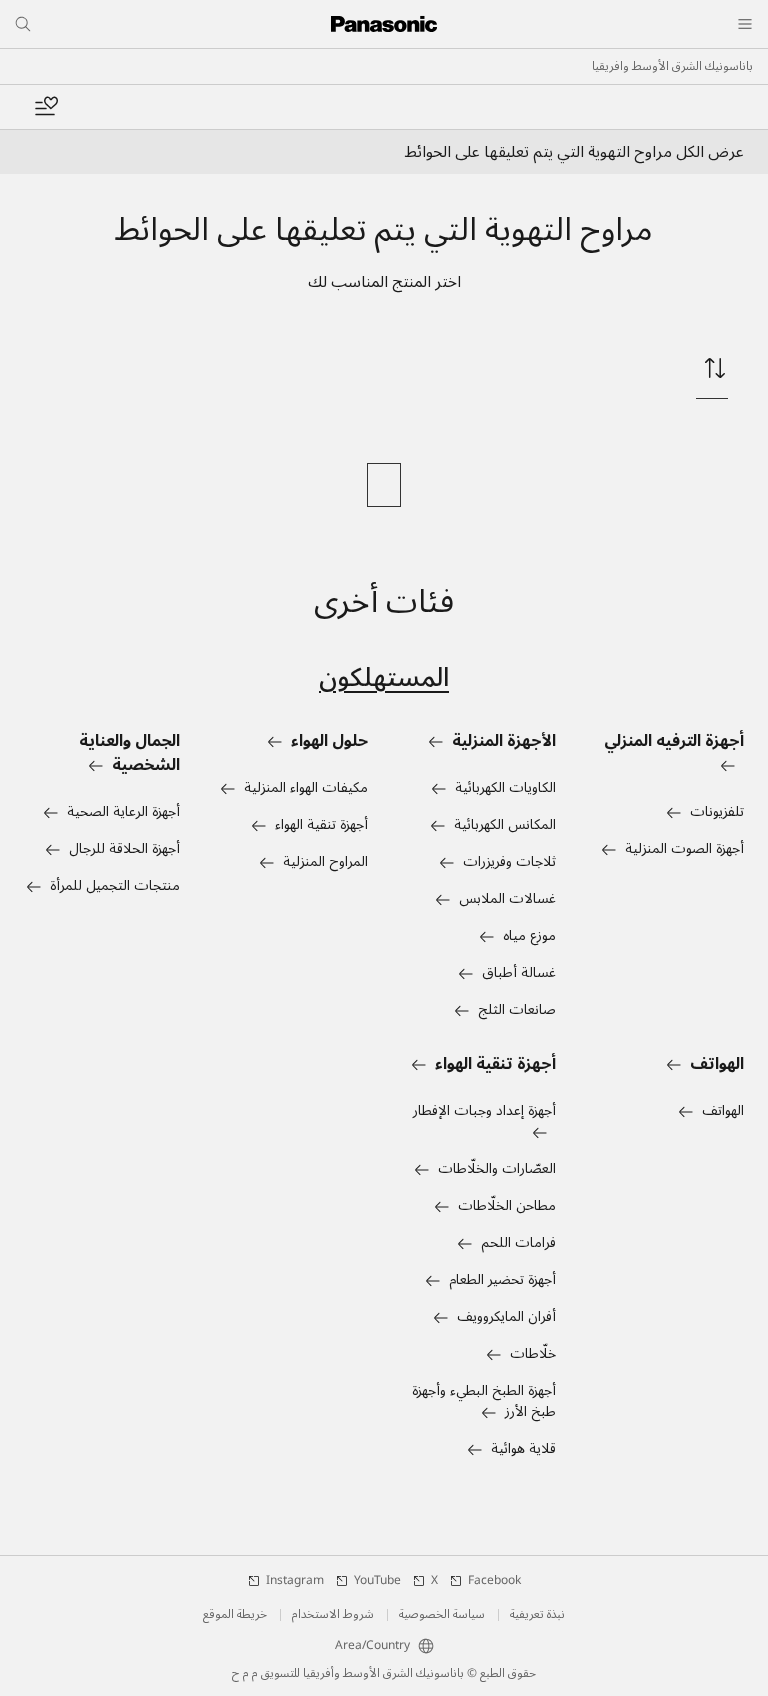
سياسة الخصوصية (442, 1615)
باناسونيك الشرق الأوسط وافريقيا (672, 67)
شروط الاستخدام (333, 1615)
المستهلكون (384, 677)
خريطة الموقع (235, 1615)
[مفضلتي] (46, 107)
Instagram (295, 1581)
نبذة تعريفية (537, 1615)
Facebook (494, 1581)
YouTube (377, 1581)
